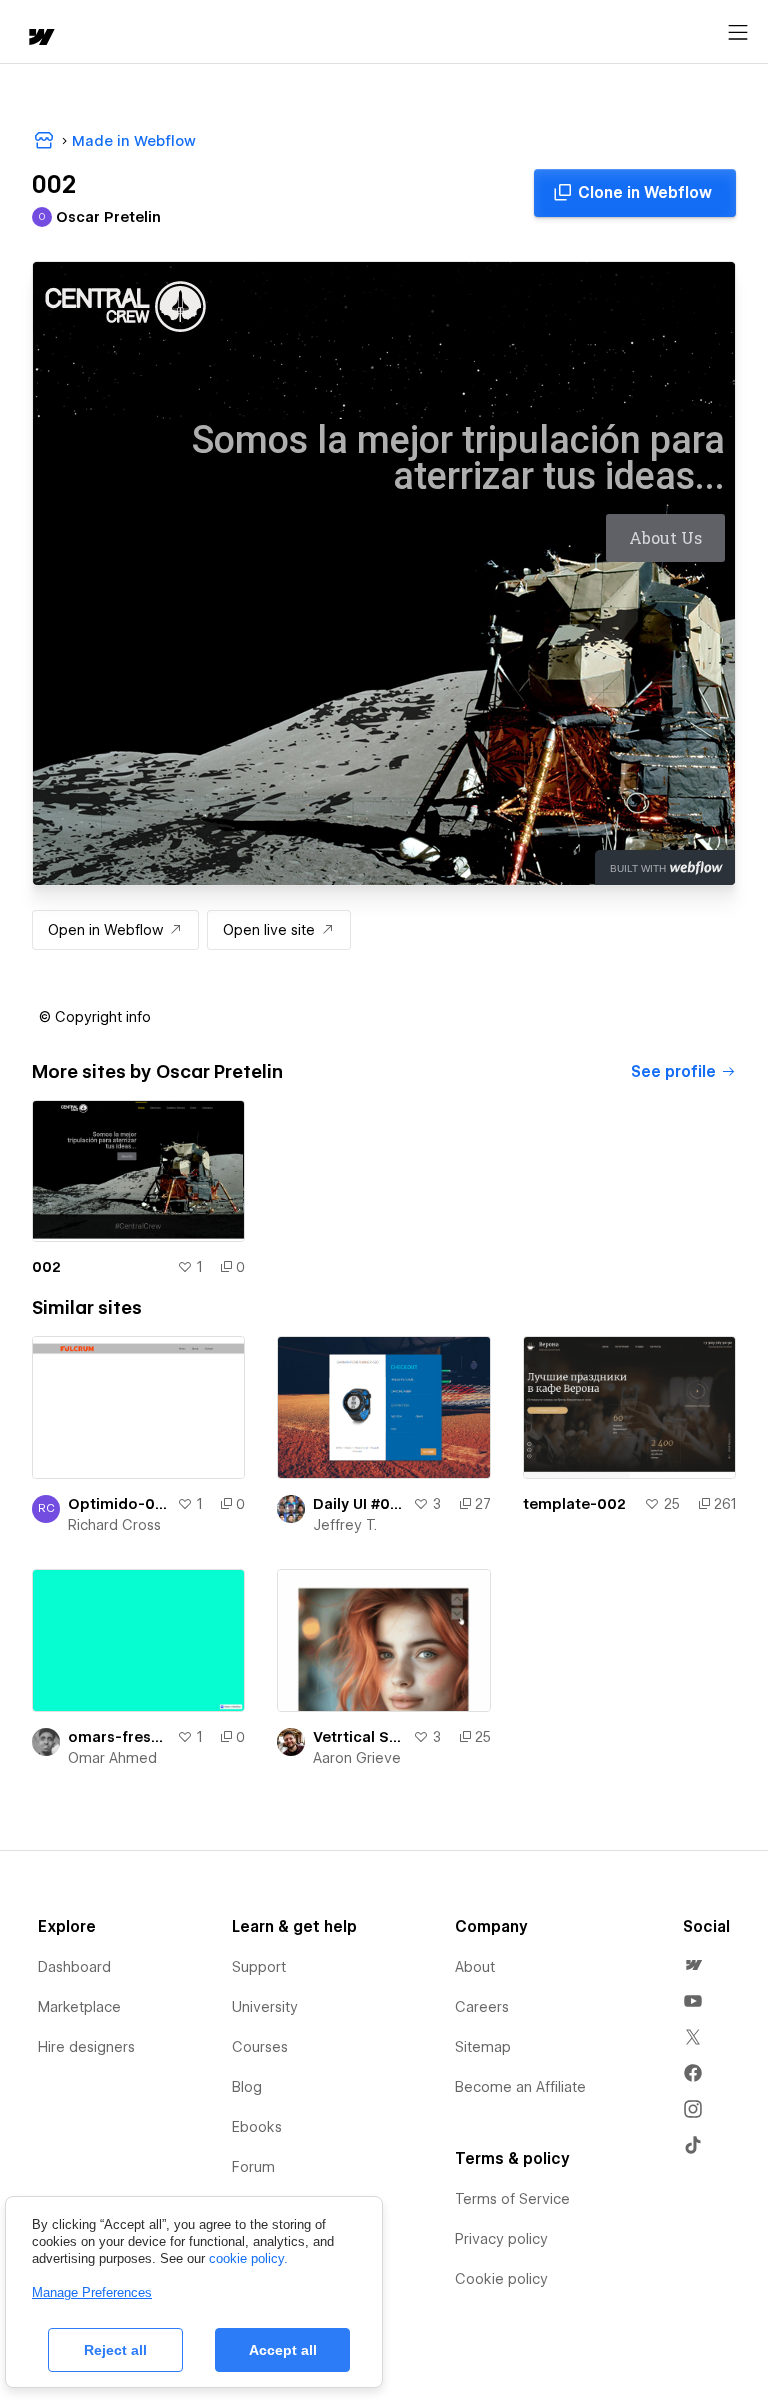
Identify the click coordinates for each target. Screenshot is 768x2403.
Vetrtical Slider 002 (358, 1737)
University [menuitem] (265, 2007)
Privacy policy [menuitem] (501, 2239)
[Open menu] (738, 33)
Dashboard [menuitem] (74, 1967)
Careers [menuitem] (482, 2007)
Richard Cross (114, 1525)
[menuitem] (693, 1965)
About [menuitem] (475, 1967)
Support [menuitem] (259, 1967)
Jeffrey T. (345, 1525)
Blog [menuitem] (247, 2087)
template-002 (574, 1504)
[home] (40, 38)
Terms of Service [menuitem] (512, 2199)
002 (46, 1267)
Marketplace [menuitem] (79, 2007)
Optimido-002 (118, 1504)
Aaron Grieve (357, 1758)
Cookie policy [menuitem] (501, 2279)
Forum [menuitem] (253, 2167)
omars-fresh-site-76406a (118, 1737)
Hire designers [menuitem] (86, 2047)
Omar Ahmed (112, 1758)
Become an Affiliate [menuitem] (520, 2087)
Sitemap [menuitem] (483, 2047)
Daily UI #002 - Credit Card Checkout (358, 1504)
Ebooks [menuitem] (257, 2127)
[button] (95, 1017)
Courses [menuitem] (260, 2047)
